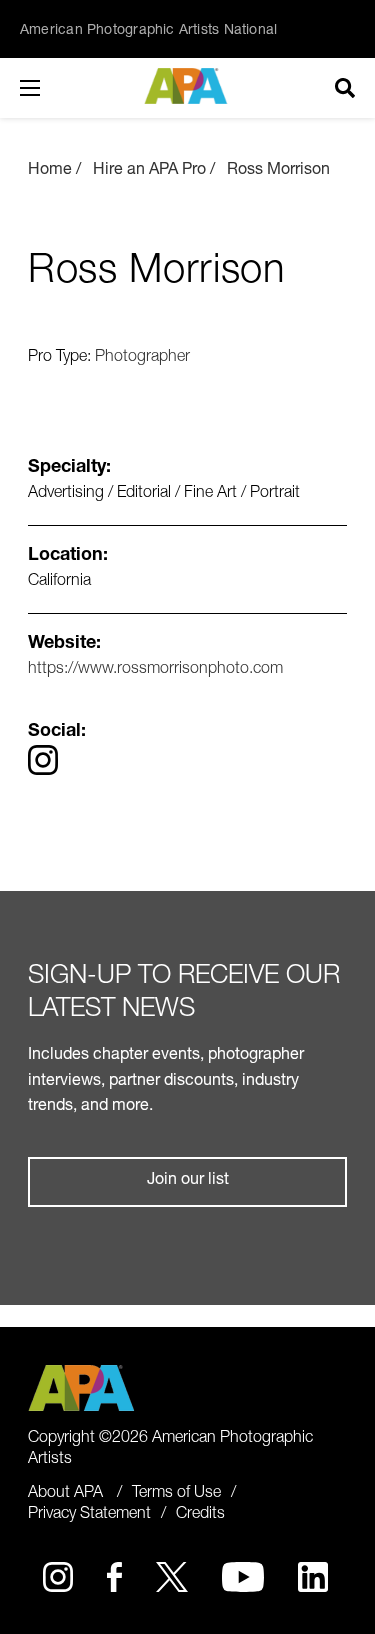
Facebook (114, 1577)
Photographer (142, 358)
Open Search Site (345, 88)
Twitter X (172, 1577)
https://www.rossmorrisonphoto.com (155, 670)
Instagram (58, 1577)
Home (50, 171)
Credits (200, 1515)
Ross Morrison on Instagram (43, 760)
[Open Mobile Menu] (50, 88)
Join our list (188, 1181)
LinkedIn (313, 1577)
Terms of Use (176, 1494)
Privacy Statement (89, 1515)
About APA (65, 1494)
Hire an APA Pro (149, 171)
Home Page (187, 86)
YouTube (243, 1577)
